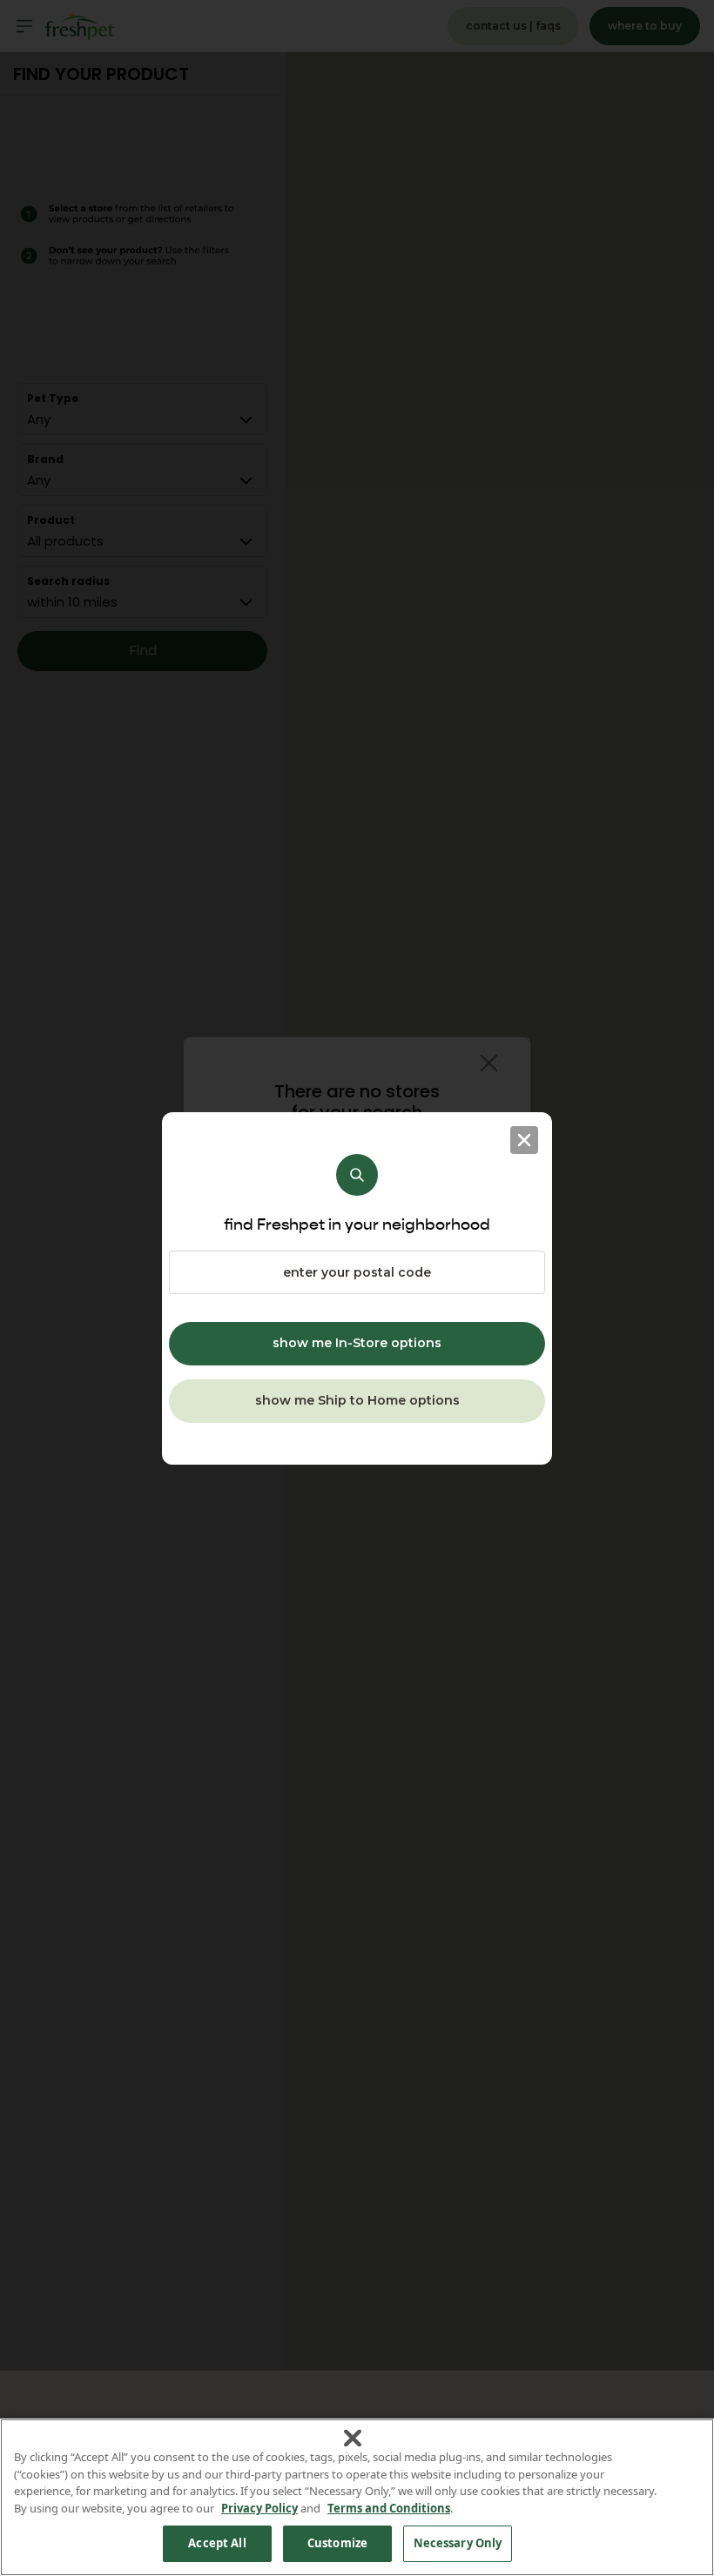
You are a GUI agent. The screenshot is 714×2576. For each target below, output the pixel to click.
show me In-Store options (357, 1343)
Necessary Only (458, 2543)
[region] (357, 2497)
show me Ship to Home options (357, 1400)
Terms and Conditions (389, 2508)
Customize (337, 2543)
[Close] (524, 1140)
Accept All (217, 2543)
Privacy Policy (259, 2508)
